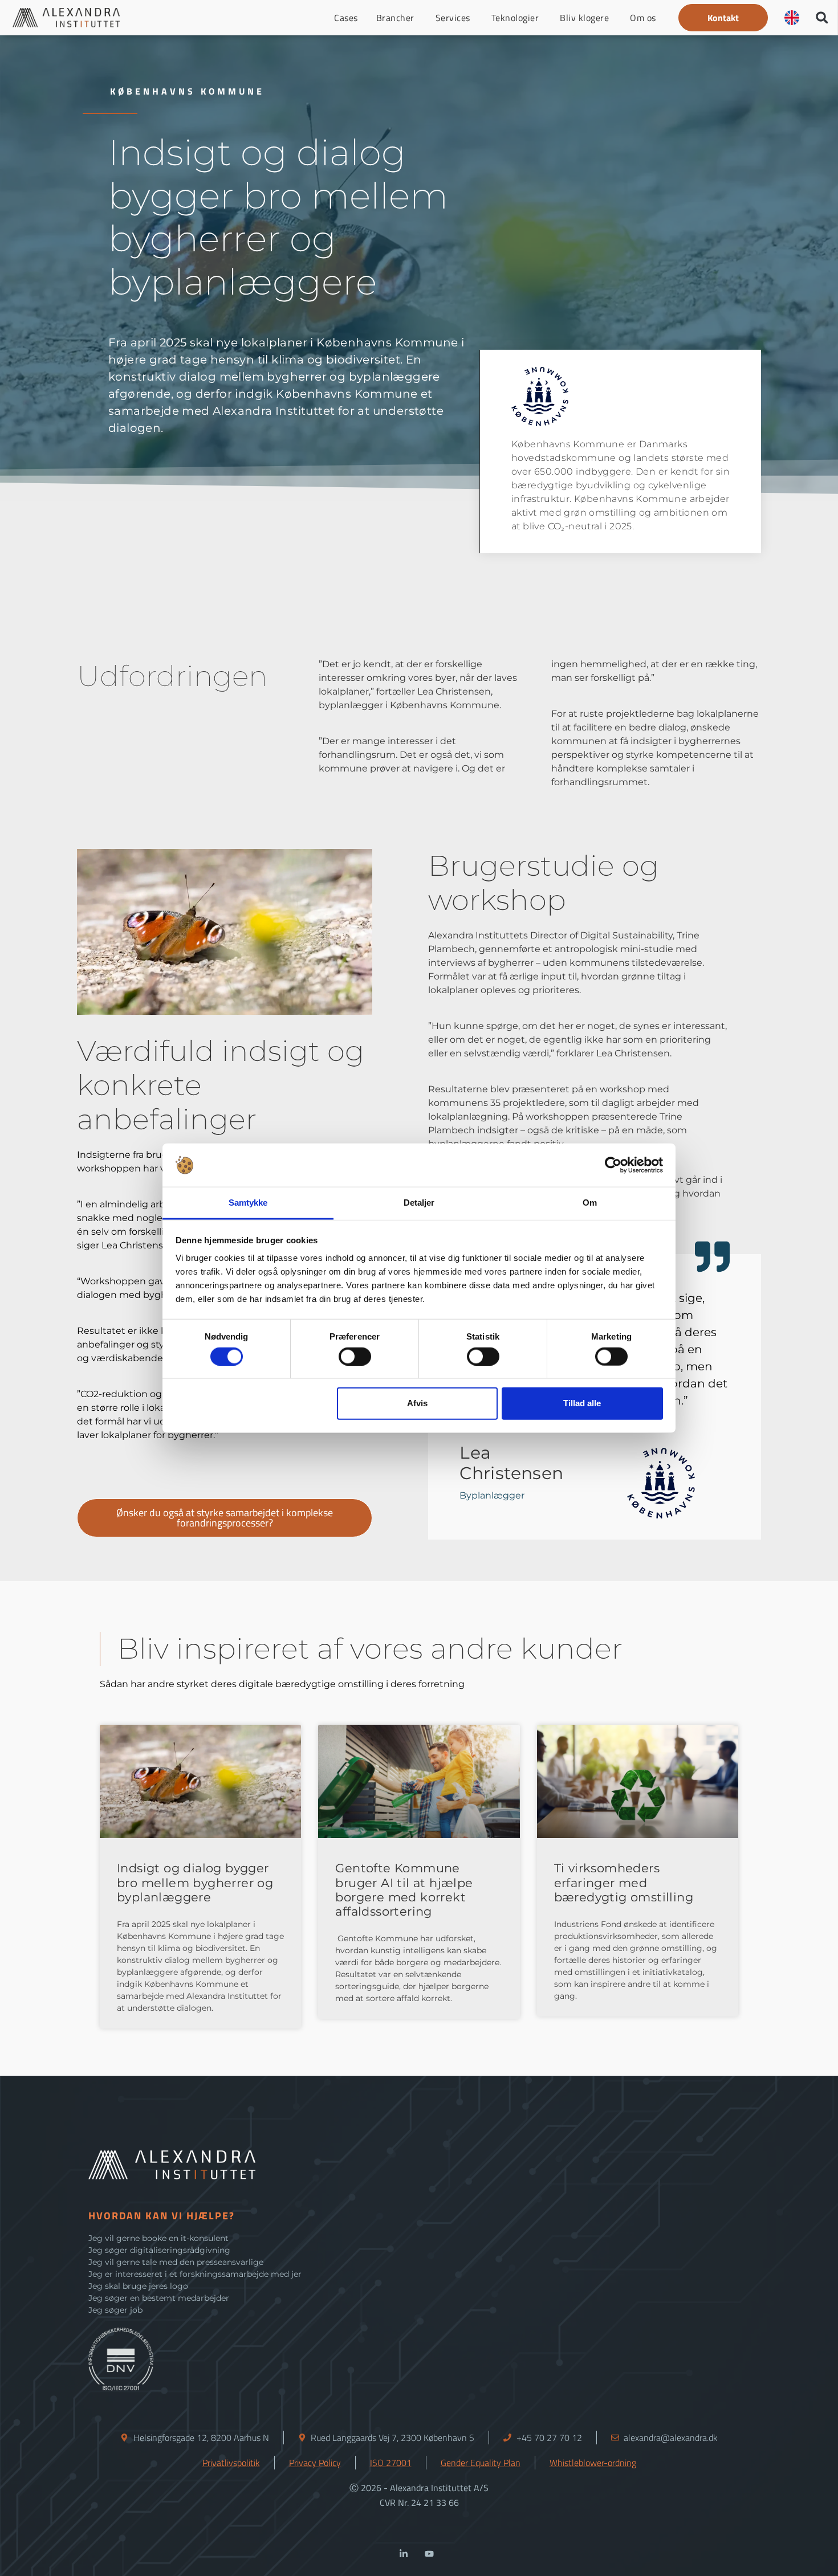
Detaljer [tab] (419, 1203)
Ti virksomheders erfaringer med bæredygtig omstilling (624, 1882)
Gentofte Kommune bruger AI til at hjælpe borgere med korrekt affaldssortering (404, 1890)
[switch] (355, 1356)
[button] (723, 18)
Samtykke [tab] (248, 1203)
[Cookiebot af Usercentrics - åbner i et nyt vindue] (613, 1165)
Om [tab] (590, 1203)
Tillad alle (582, 1403)
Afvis (417, 1403)
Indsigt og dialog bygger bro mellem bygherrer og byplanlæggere (195, 1882)
